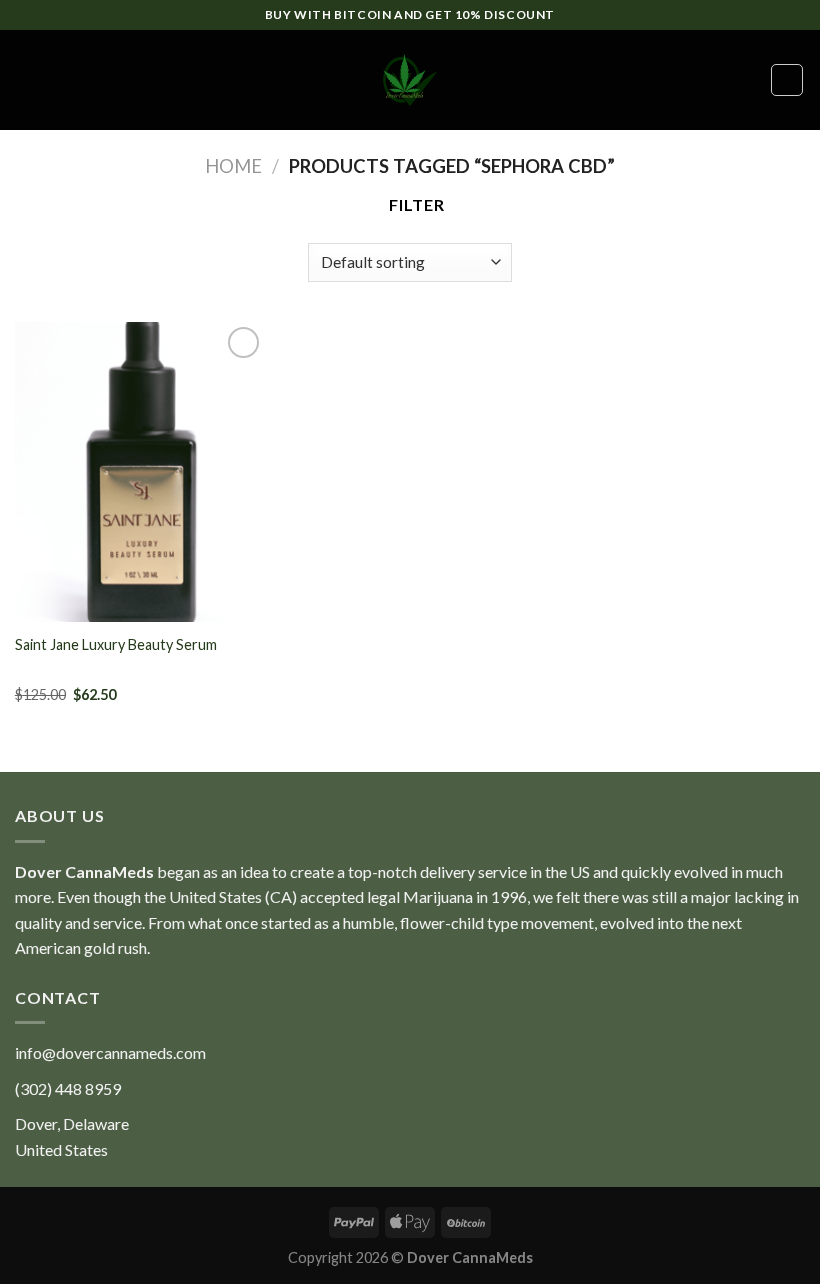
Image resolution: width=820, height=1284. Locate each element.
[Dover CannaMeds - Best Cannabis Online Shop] (410, 80)
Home (233, 166)
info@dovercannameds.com (110, 1052)
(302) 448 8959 (68, 1088)
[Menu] (27, 79)
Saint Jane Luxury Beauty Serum (116, 644)
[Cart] (787, 80)
